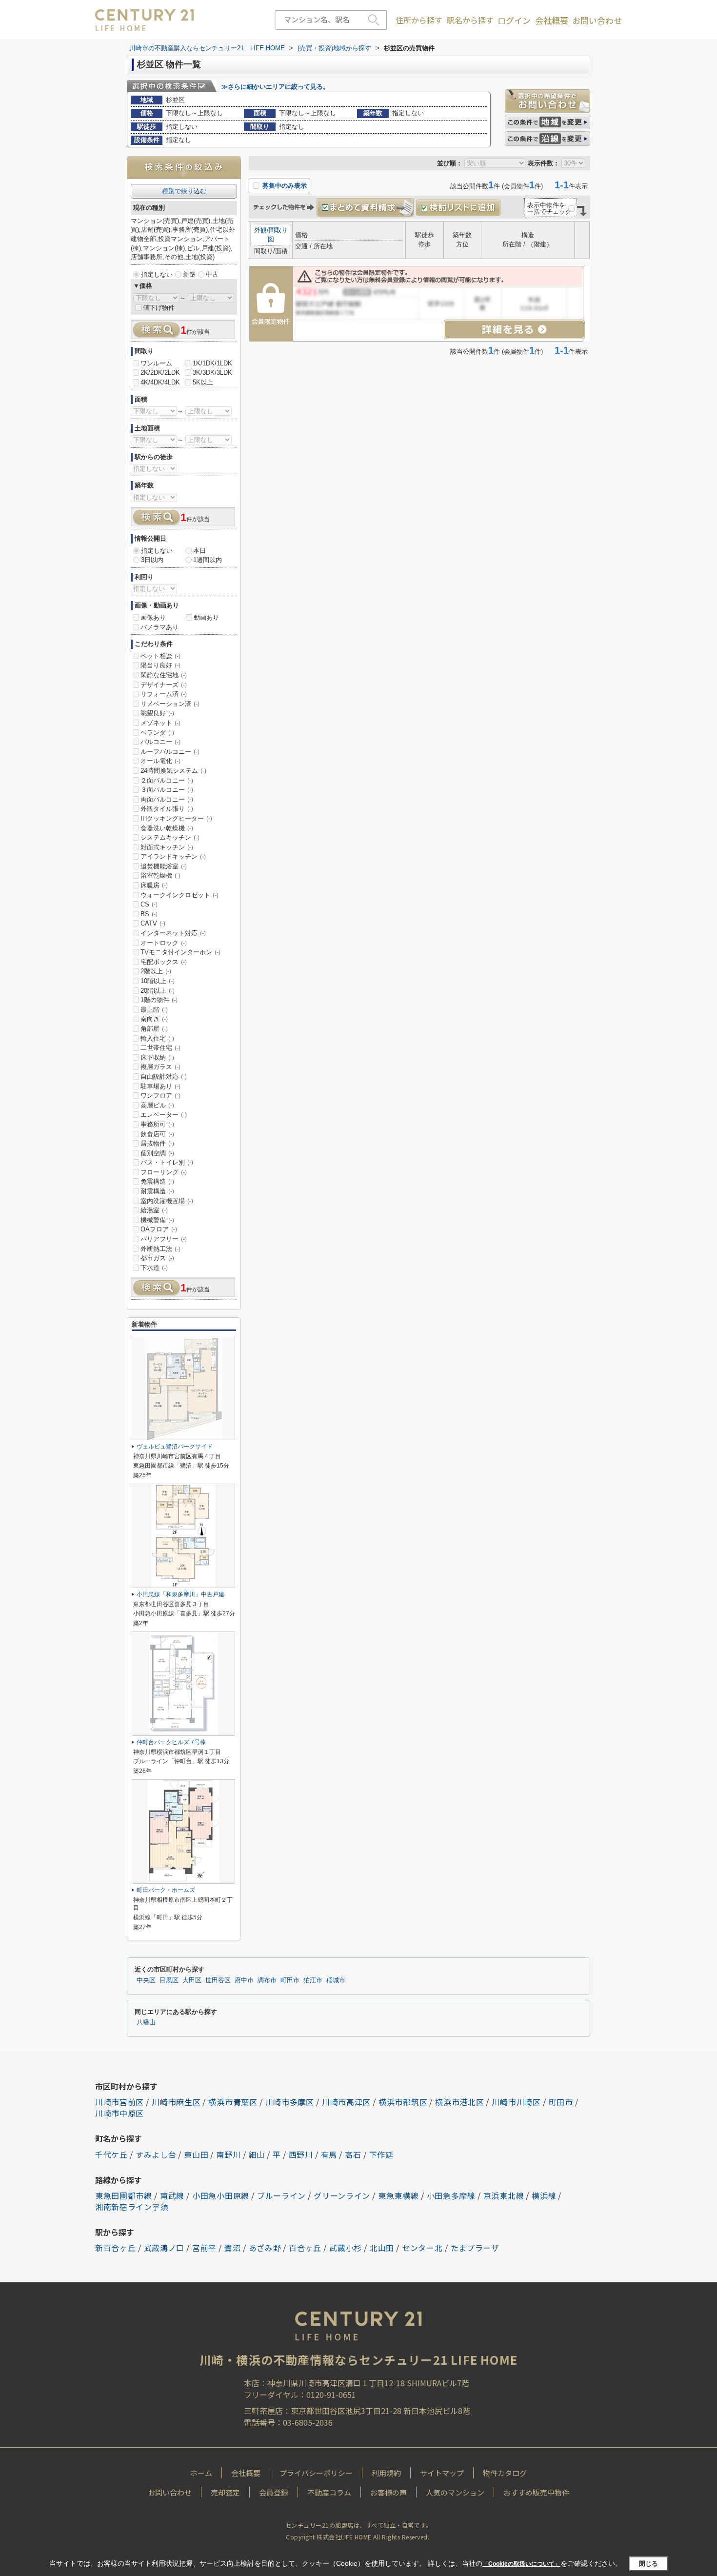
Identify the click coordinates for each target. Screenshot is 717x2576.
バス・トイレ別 (167, 1162)
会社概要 (552, 20)
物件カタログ (505, 2473)
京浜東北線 (504, 2195)
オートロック (164, 943)
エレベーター (164, 1115)
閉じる (648, 2563)
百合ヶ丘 (305, 2248)
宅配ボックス (164, 962)
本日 (199, 551)
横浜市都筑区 (403, 2102)
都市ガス (157, 1258)
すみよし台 (156, 2154)
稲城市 (336, 1980)
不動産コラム (329, 2492)
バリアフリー (164, 1239)
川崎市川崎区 (516, 2102)
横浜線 (544, 2195)
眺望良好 (157, 713)
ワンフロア (160, 1096)
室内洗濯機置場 (167, 1201)
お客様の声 (388, 2492)
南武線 (172, 2195)
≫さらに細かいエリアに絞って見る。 (275, 87)
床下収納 (157, 1057)
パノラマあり (159, 627)
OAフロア (159, 1229)
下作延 (381, 2154)
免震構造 (157, 1181)
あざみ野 (265, 2248)
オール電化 (160, 761)
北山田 (382, 2248)
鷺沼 (232, 2248)
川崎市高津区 (346, 2102)
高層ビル (157, 1105)
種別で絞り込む (184, 191)
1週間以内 (208, 560)
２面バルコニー (167, 780)
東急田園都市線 (124, 2195)
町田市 (290, 1980)
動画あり (206, 617)
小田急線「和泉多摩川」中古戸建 (180, 1594)
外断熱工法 (160, 1249)
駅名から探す (470, 20)
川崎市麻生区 (176, 2102)
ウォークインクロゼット (179, 895)
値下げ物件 (159, 308)
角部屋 (154, 1029)
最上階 (154, 1010)
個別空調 (157, 1153)
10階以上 (158, 981)
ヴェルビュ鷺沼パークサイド (175, 1447)
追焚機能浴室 (164, 866)
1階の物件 (159, 1000)
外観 (260, 230)
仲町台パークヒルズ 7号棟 (171, 1742)
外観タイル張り (167, 809)
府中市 (244, 1980)
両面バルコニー (167, 799)
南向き (154, 1019)
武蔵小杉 (346, 2248)
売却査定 (225, 2492)
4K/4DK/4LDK (160, 382)
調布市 (267, 1980)
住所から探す (419, 20)
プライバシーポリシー (316, 2473)
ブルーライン (281, 2195)
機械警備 (157, 1220)
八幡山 (146, 2022)
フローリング (164, 1172)
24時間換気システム (173, 771)
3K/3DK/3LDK (212, 372)
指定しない (157, 274)
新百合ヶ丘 (116, 2248)
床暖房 (154, 885)
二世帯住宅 (160, 1048)
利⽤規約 (386, 2473)
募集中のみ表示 (284, 186)
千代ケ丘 (111, 2154)
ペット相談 (160, 656)
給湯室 (154, 1210)
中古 (212, 274)
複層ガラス (160, 1067)
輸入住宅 (157, 1038)
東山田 (196, 2154)
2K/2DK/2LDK (160, 372)
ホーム (201, 2473)
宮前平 (204, 2248)
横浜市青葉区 (233, 2102)
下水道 (154, 1268)
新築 (189, 274)
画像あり (153, 617)
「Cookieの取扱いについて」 (521, 2564)
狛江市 (313, 1980)
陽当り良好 (160, 665)
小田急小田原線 (221, 2195)
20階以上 (158, 991)
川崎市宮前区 (119, 2102)
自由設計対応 (164, 1077)
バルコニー (160, 742)
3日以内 (152, 560)
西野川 (301, 2154)
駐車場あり (160, 1086)
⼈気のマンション (455, 2492)
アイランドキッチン (173, 856)
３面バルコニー (167, 790)
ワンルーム (156, 363)
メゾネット (160, 723)
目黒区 (169, 1980)
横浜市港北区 (459, 2102)
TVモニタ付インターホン (180, 952)
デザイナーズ (164, 685)
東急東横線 (398, 2195)
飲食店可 (157, 1134)
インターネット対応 (173, 933)
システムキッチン (170, 837)
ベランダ (157, 733)
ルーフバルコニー (170, 752)
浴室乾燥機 (160, 875)
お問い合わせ (597, 20)
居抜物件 (157, 1143)
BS (149, 914)
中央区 (146, 1980)
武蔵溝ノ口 (164, 2248)
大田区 (192, 1980)
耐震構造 (157, 1191)
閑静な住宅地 (164, 675)
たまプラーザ (475, 2248)
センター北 (422, 2248)
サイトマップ (442, 2473)
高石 (353, 2154)
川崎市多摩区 (290, 2102)
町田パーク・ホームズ (166, 1890)
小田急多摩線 (451, 2195)
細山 (257, 2154)
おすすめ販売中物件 (536, 2492)
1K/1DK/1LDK (212, 363)
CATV (153, 923)
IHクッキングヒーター (176, 818)
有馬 (329, 2154)
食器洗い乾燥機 (167, 828)
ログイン (514, 20)
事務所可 (157, 1124)
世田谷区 (218, 1980)
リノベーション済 (170, 704)
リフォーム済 (164, 694)
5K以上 (203, 382)
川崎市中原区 (119, 2113)
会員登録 (274, 2492)
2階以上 (156, 971)
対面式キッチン (167, 847)
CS (149, 904)
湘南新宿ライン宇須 (132, 2207)
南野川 (228, 2154)
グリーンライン (342, 2195)
